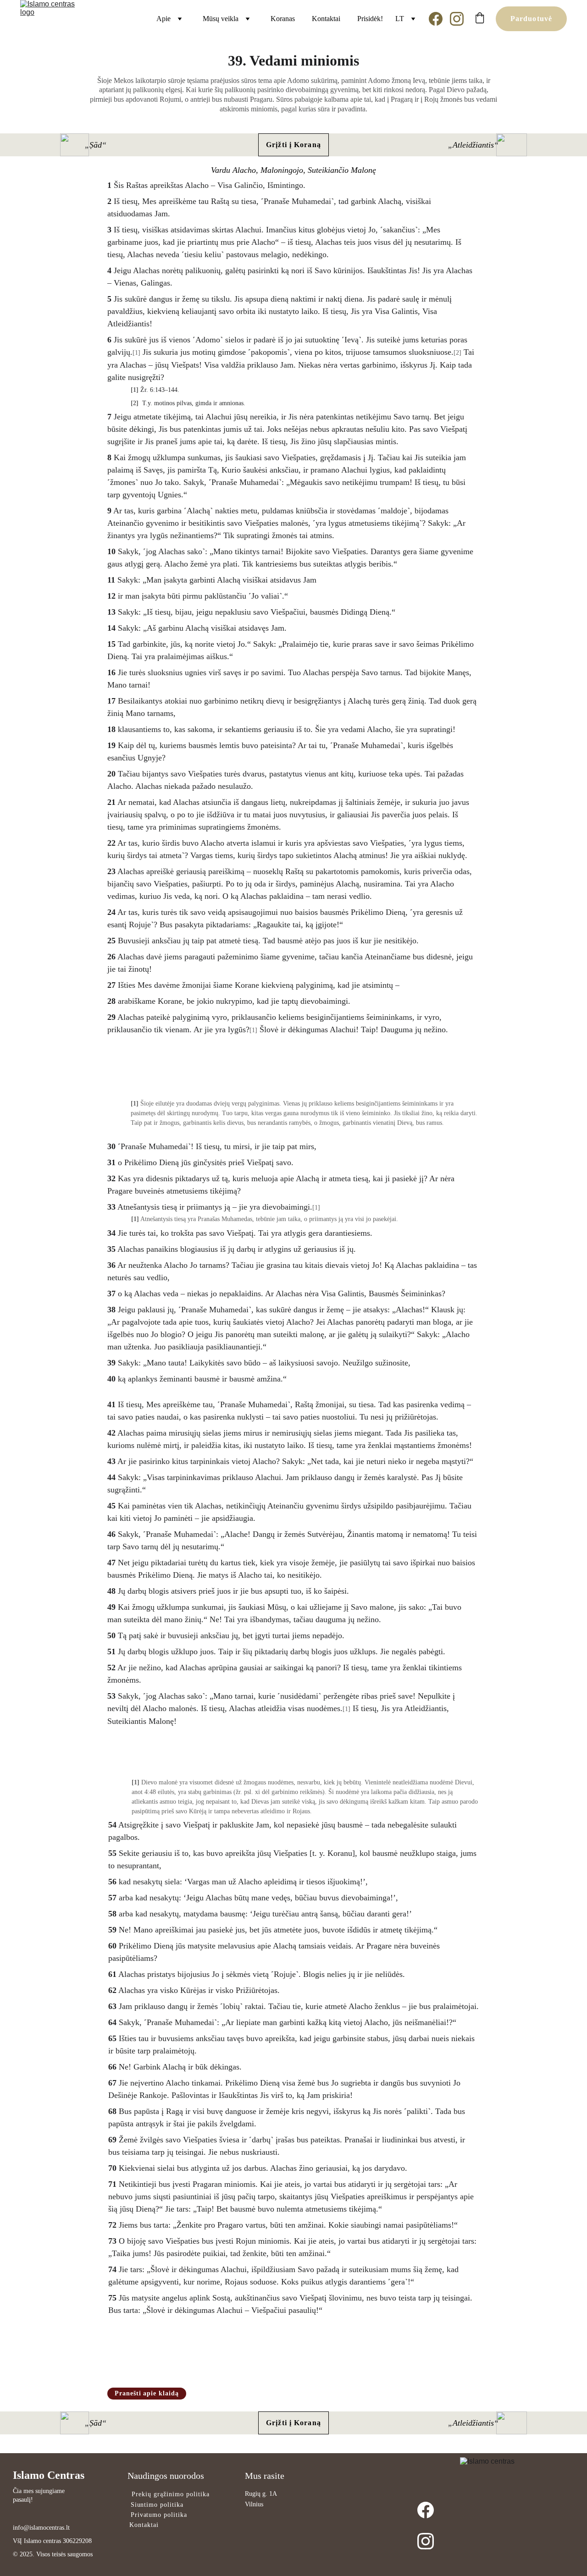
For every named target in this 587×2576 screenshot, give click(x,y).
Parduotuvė (531, 19)
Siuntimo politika (157, 2505)
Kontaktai (326, 19)
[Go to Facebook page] (439, 19)
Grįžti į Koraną (293, 145)
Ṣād (96, 145)
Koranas (283, 19)
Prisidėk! (370, 19)
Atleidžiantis (473, 145)
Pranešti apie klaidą (147, 2393)
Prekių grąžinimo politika (171, 2494)
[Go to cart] (480, 19)
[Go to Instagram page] (457, 19)
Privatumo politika (159, 2515)
